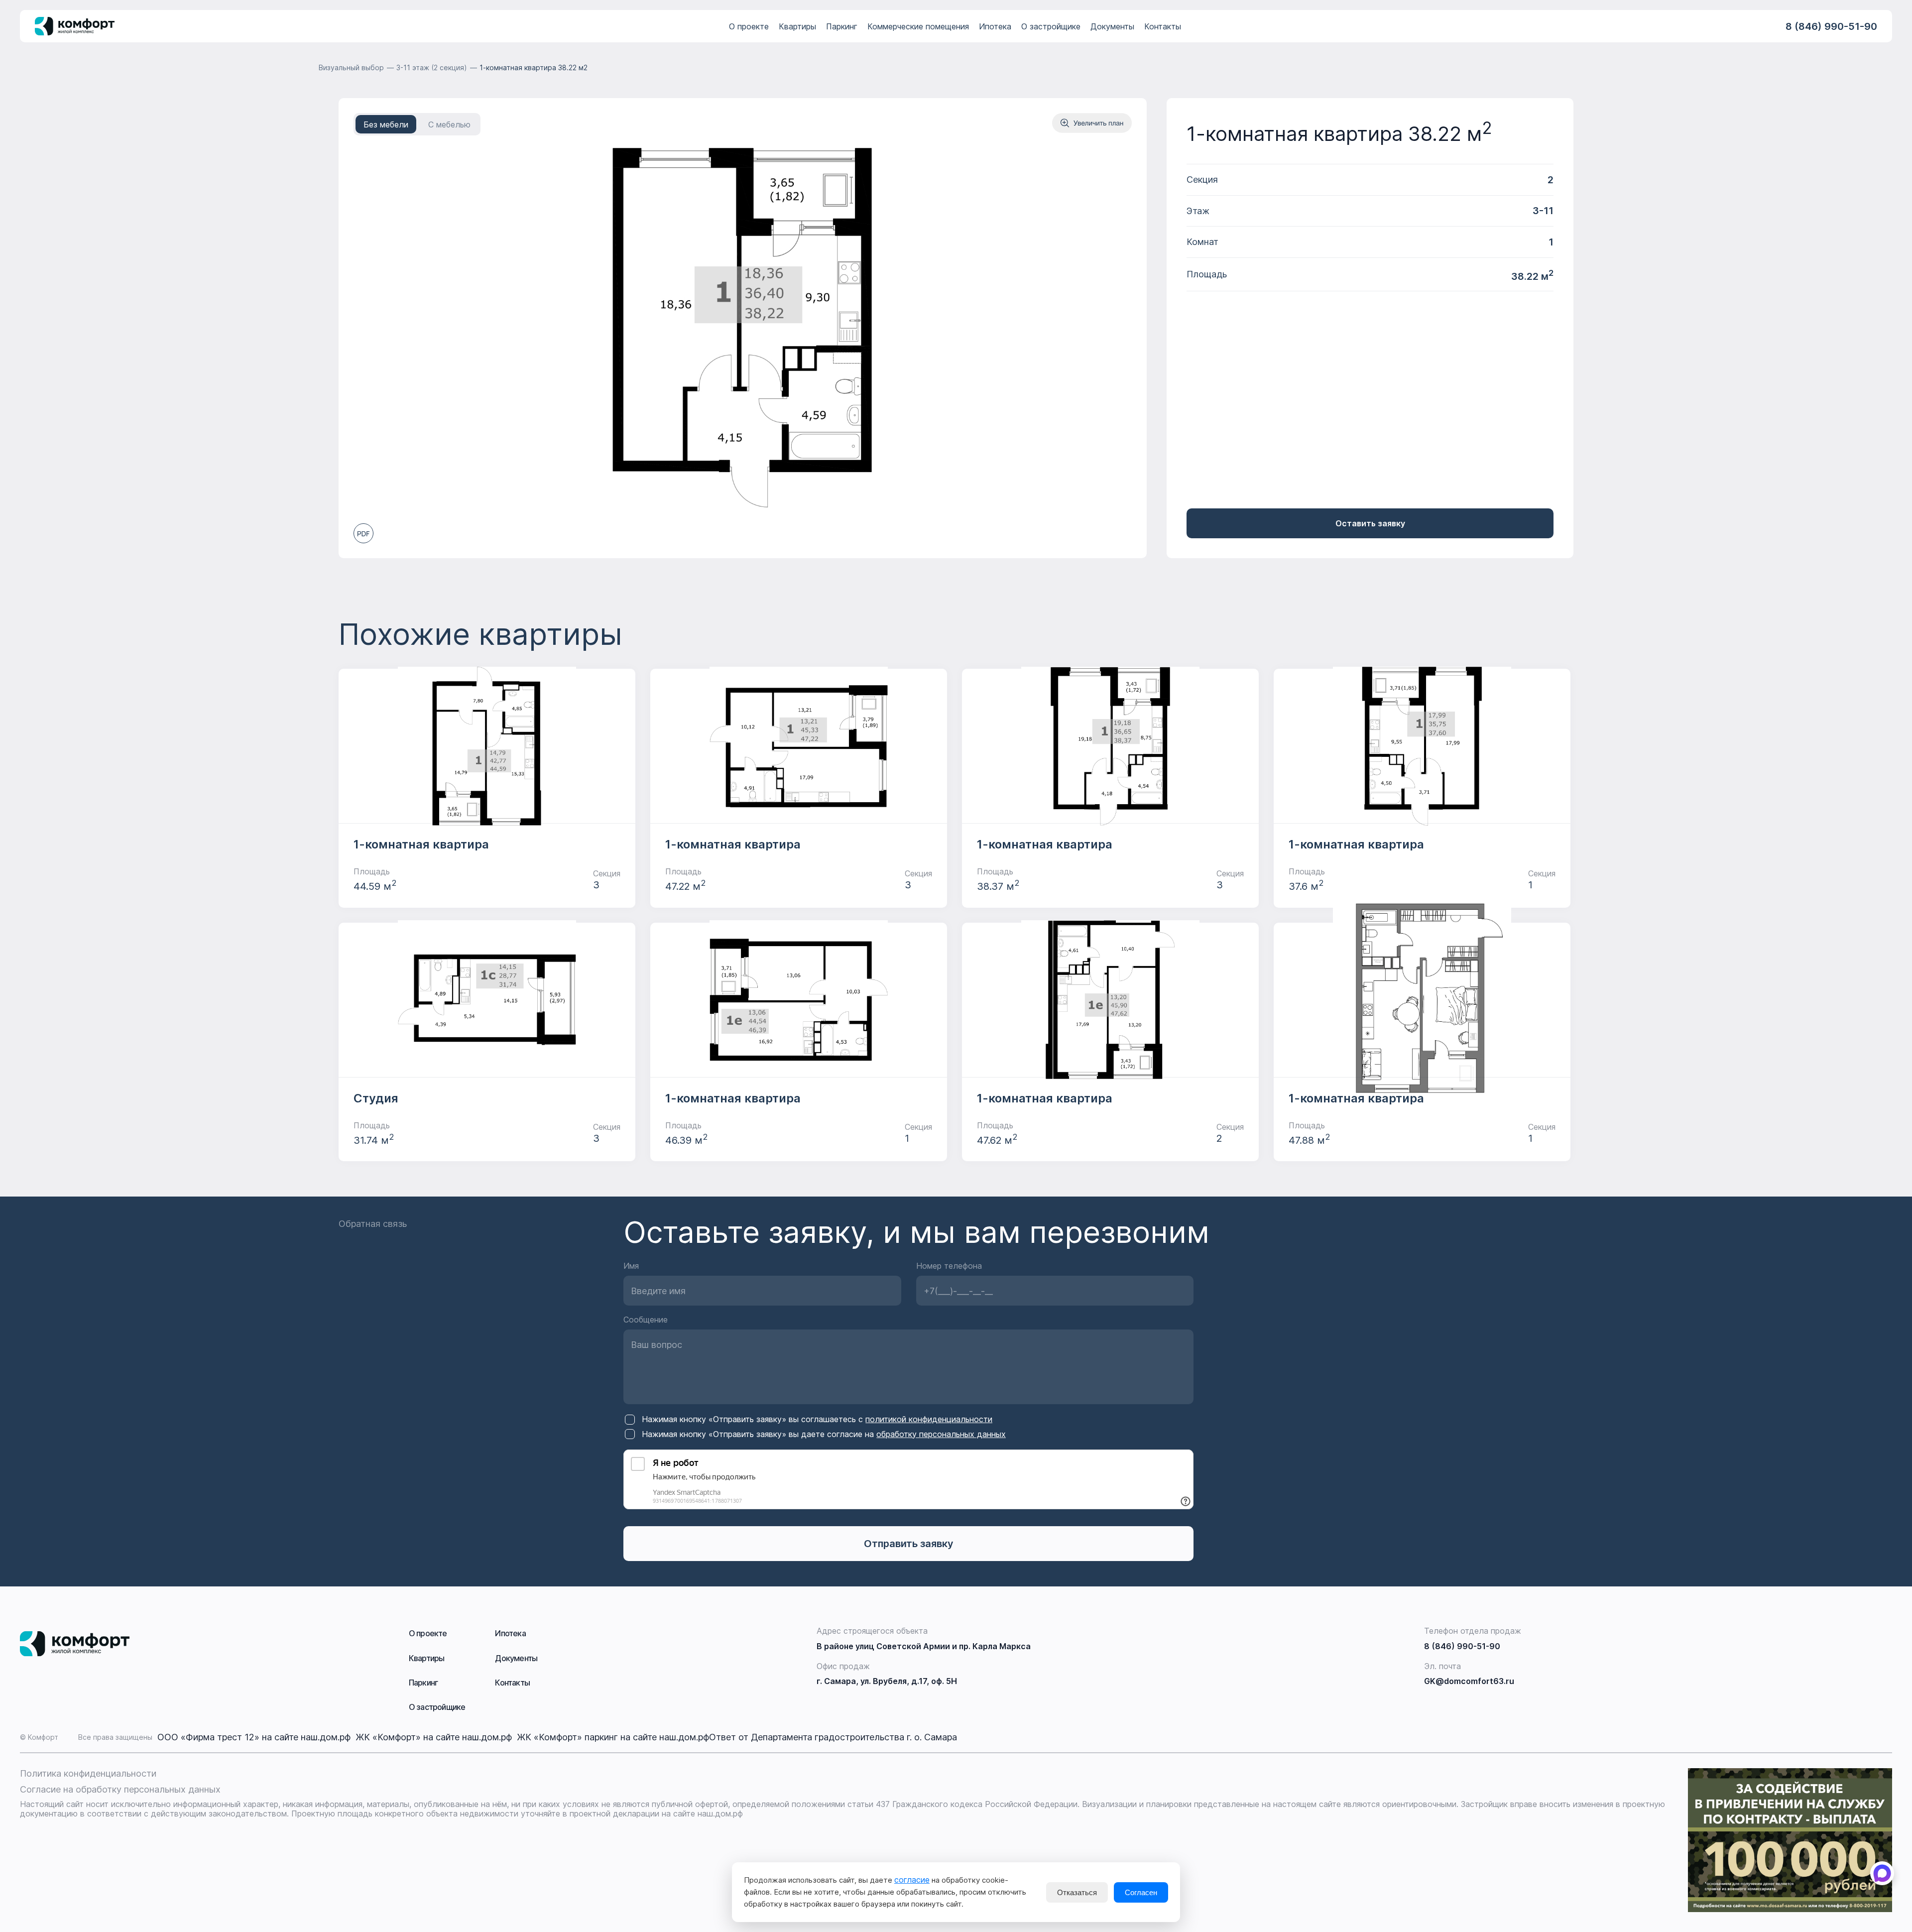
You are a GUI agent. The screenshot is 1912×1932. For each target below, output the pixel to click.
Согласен (1141, 1892)
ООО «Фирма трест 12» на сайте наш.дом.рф (256, 1737)
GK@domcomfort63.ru (1469, 1681)
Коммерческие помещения (918, 26)
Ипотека (995, 26)
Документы (1112, 26)
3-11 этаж (432, 67)
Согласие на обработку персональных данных (120, 1789)
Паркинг (842, 26)
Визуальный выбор (351, 67)
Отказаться (1077, 1892)
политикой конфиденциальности (929, 1419)
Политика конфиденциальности (88, 1773)
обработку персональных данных (941, 1434)
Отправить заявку (909, 1544)
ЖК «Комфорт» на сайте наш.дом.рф (436, 1737)
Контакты (1163, 26)
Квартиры (797, 26)
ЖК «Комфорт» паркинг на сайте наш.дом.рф (613, 1737)
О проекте (749, 26)
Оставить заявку (1370, 523)
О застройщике (1051, 26)
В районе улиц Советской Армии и (924, 1646)
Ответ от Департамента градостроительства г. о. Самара (833, 1737)
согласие (912, 1880)
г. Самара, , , (887, 1681)
